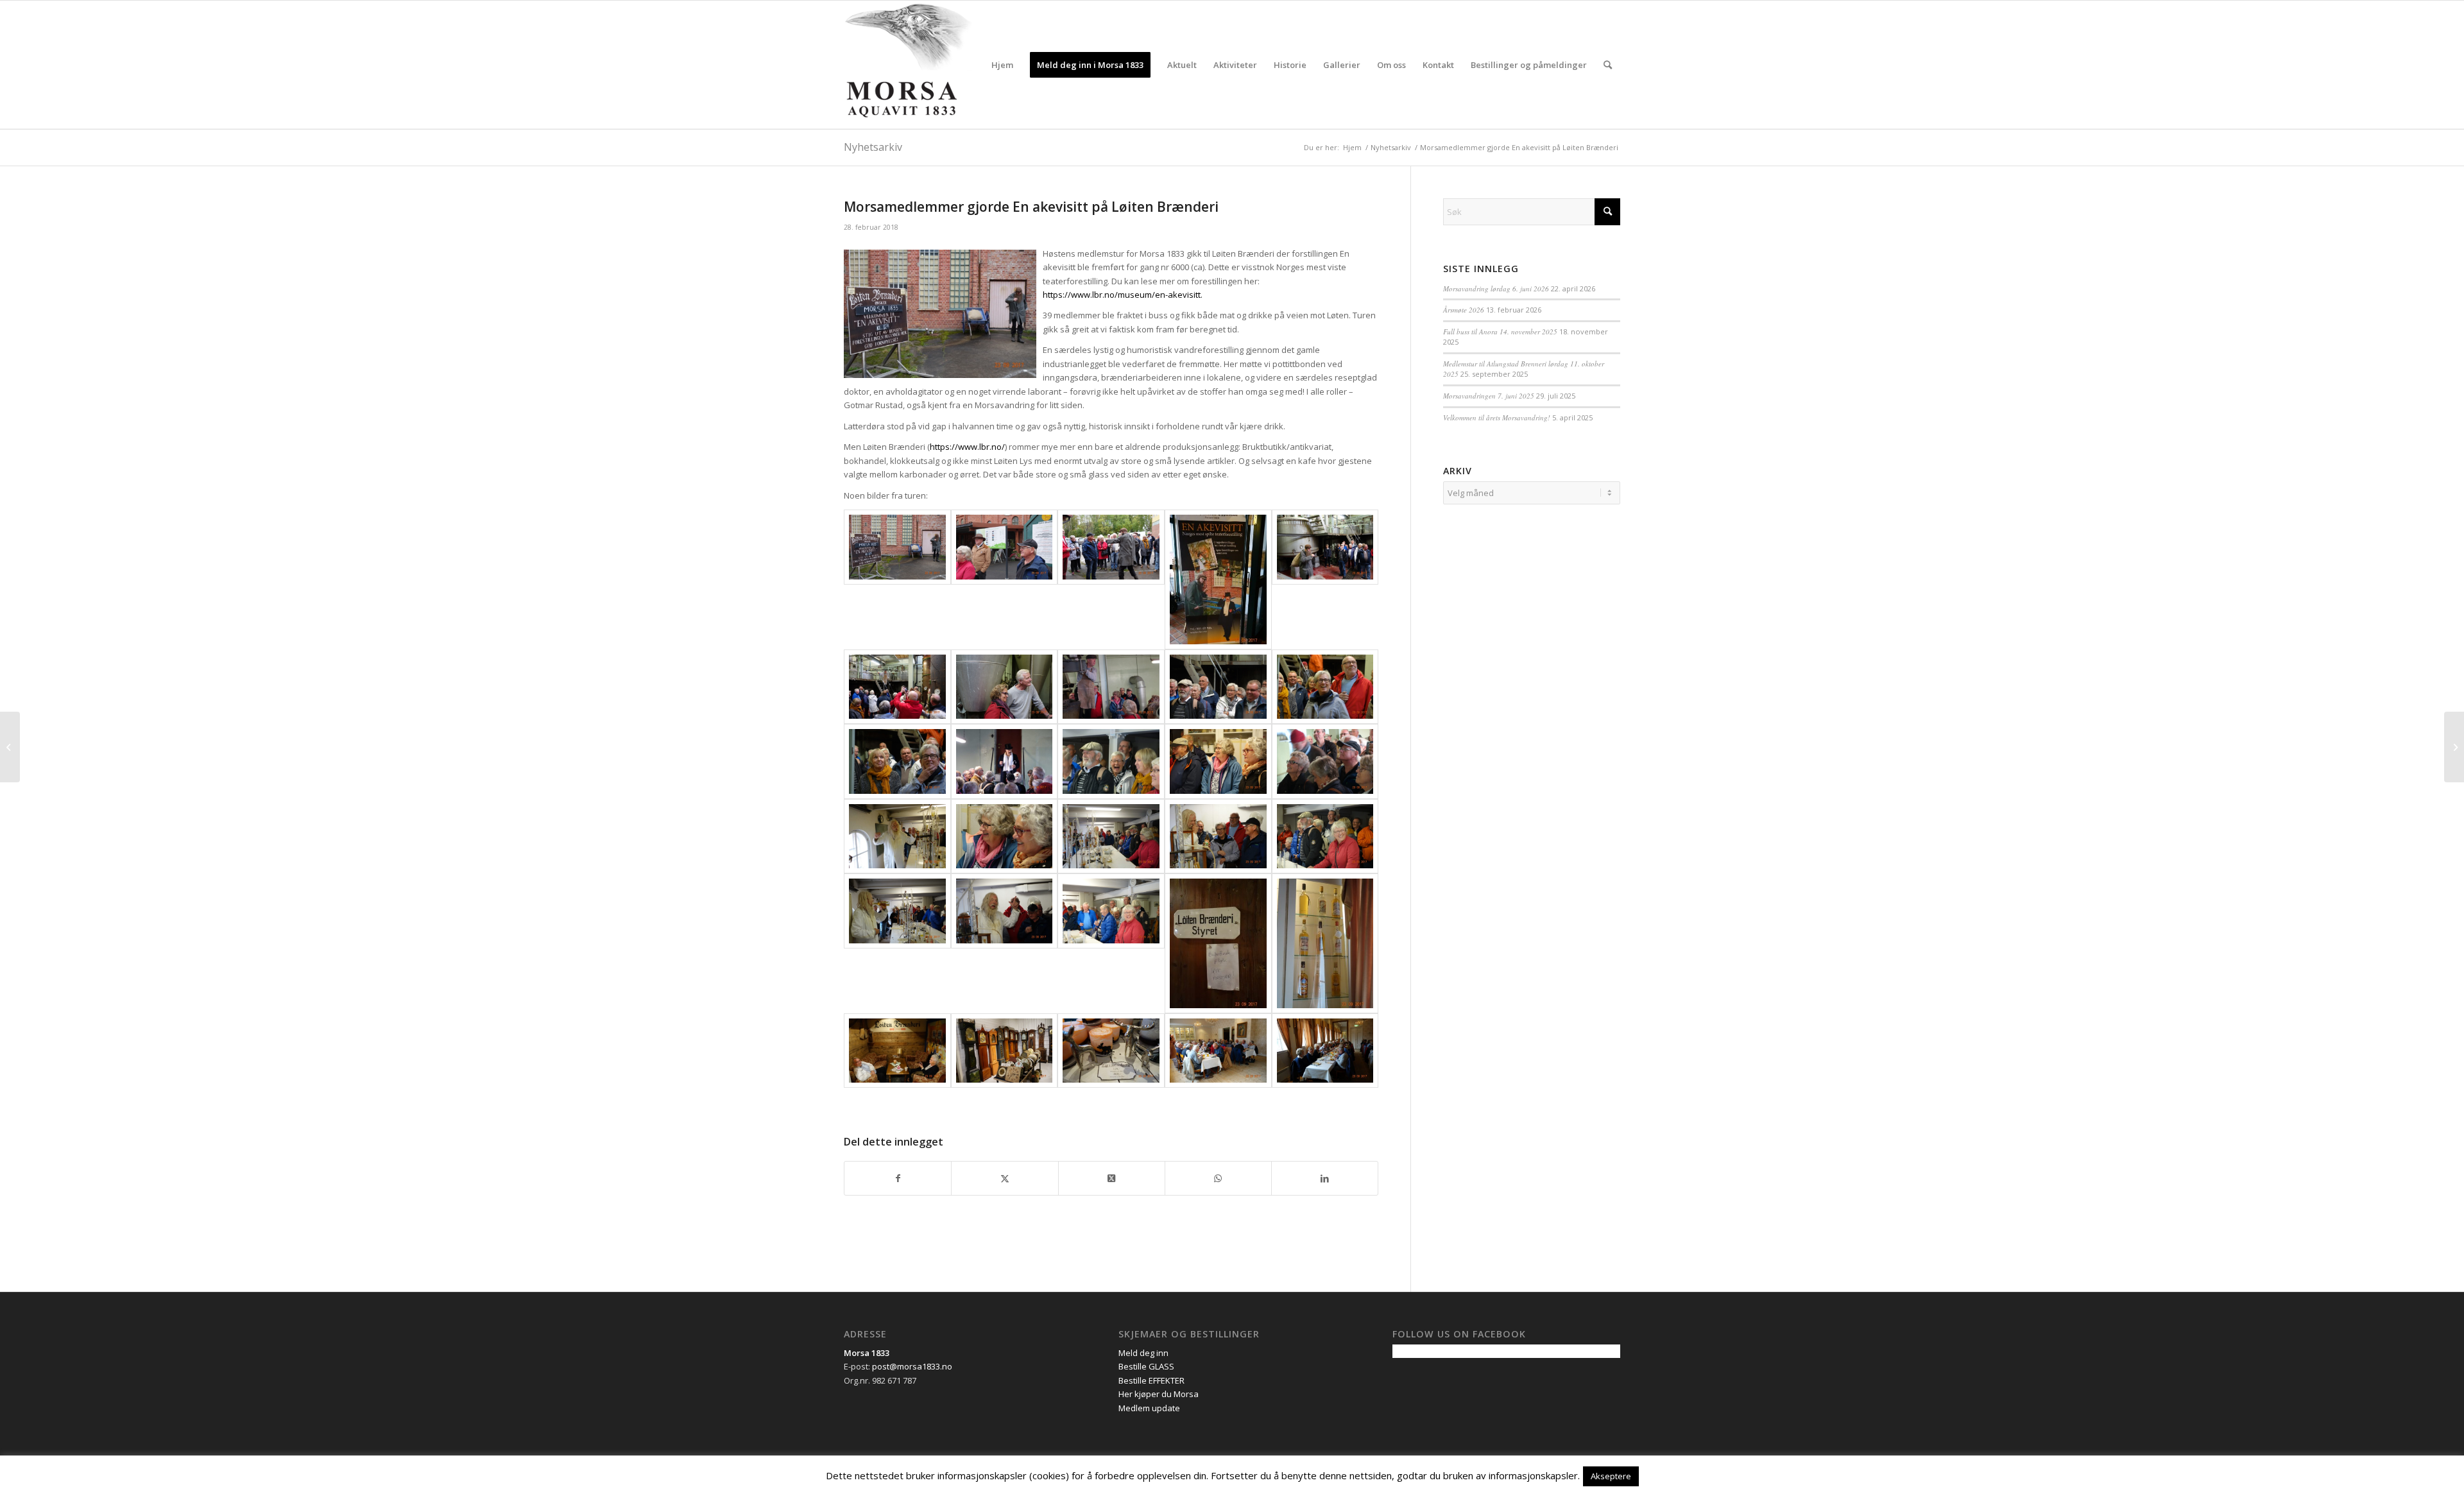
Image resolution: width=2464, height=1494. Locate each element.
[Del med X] (1005, 1178)
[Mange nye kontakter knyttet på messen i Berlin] (10, 747)
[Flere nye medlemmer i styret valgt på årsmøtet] (2454, 747)
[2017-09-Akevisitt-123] (1111, 943)
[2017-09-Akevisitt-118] (1111, 837)
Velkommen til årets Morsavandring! (1497, 417)
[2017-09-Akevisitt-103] (1111, 580)
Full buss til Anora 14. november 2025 (1500, 331)
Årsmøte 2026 (1464, 310)
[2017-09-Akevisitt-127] (1005, 1051)
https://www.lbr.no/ (967, 447)
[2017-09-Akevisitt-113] (1111, 761)
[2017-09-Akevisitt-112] (1005, 761)
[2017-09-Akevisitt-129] (1218, 1051)
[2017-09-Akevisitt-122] (1005, 943)
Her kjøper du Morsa (1159, 1394)
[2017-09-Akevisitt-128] (1111, 1051)
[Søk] (1608, 65)
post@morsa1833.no (912, 1366)
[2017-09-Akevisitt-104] (1218, 580)
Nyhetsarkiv (873, 147)
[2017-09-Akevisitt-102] (1005, 580)
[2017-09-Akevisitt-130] (1325, 1051)
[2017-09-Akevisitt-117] (1005, 837)
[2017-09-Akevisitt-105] (1325, 580)
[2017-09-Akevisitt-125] (1325, 943)
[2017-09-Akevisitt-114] (1218, 761)
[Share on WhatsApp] (1218, 1178)
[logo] (908, 65)
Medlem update (1149, 1408)
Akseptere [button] (1611, 1476)
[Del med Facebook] (898, 1178)
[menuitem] (1002, 65)
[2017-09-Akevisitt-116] (897, 837)
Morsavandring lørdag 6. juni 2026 (1496, 288)
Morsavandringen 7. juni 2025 (1489, 396)
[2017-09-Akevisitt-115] (1325, 761)
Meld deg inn (1143, 1353)
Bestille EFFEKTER (1151, 1380)
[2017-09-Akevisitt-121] (897, 943)
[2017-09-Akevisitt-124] (1218, 943)
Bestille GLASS (1146, 1366)
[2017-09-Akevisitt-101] (897, 580)
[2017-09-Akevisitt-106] (897, 687)
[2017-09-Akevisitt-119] (1218, 837)
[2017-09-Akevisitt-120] (1325, 837)
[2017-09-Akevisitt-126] (897, 1051)
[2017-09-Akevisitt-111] (897, 761)
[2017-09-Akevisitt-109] (1218, 687)
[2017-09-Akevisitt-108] (1111, 687)
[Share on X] (1112, 1178)
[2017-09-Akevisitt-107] (1005, 687)
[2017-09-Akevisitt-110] (1325, 687)
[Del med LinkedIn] (1325, 1178)
